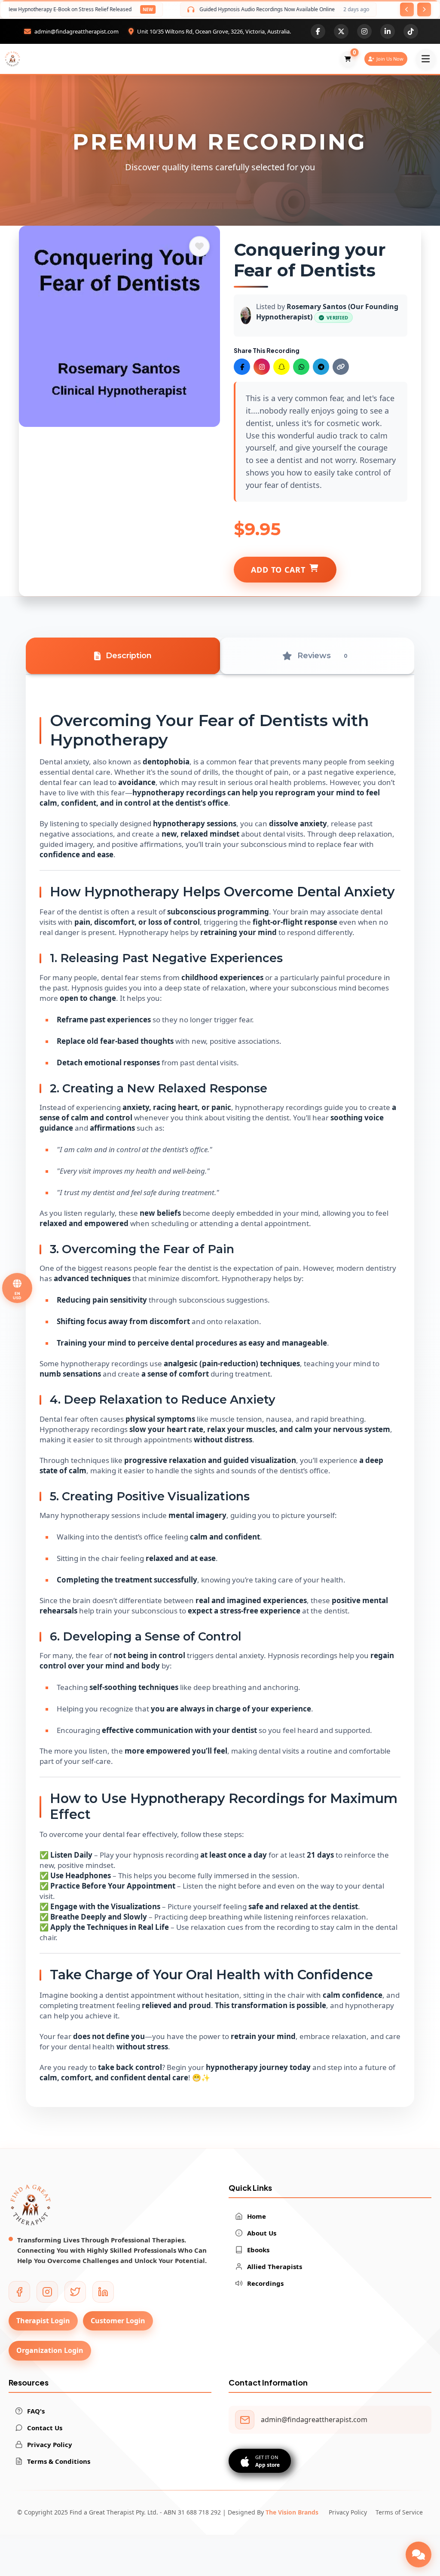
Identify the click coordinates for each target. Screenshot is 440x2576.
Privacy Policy (50, 2444)
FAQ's (36, 2411)
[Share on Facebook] (242, 367)
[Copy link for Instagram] (262, 367)
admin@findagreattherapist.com (314, 2420)
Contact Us (45, 2428)
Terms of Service (399, 2512)
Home (257, 2216)
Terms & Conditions (59, 2461)
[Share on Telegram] (321, 367)
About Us (262, 2233)
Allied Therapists (275, 2266)
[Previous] (407, 9)
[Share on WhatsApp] (301, 367)
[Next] (424, 9)
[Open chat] (419, 2555)
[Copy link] (341, 367)
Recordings (265, 2283)
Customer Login (118, 2321)
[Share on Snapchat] (281, 367)
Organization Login (50, 2350)
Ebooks (258, 2250)
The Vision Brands (292, 2512)
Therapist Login (43, 2321)
